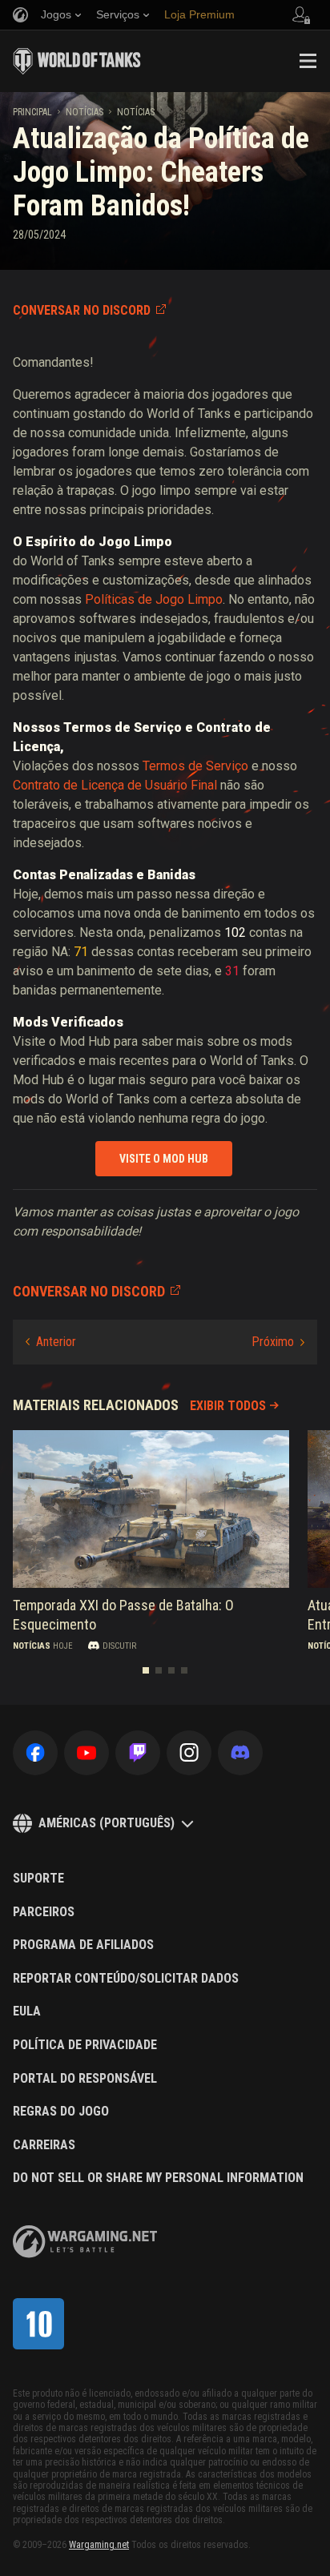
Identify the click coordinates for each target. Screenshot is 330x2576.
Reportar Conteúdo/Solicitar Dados (126, 1979)
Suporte (38, 1879)
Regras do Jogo (61, 2112)
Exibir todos (228, 1406)
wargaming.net (85, 2242)
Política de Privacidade (85, 2045)
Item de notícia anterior (51, 1342)
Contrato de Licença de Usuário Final (115, 785)
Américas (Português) (107, 1823)
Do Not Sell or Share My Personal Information (158, 2178)
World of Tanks (77, 61)
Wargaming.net (99, 2545)
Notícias (85, 112)
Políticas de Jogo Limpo (154, 599)
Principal (32, 112)
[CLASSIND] (38, 2324)
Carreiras (44, 2145)
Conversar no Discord (82, 310)
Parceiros (44, 1912)
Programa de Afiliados (83, 1945)
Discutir (119, 1646)
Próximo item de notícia (278, 1342)
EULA (27, 2011)
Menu (308, 61)
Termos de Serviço (195, 766)
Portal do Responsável (85, 2079)
